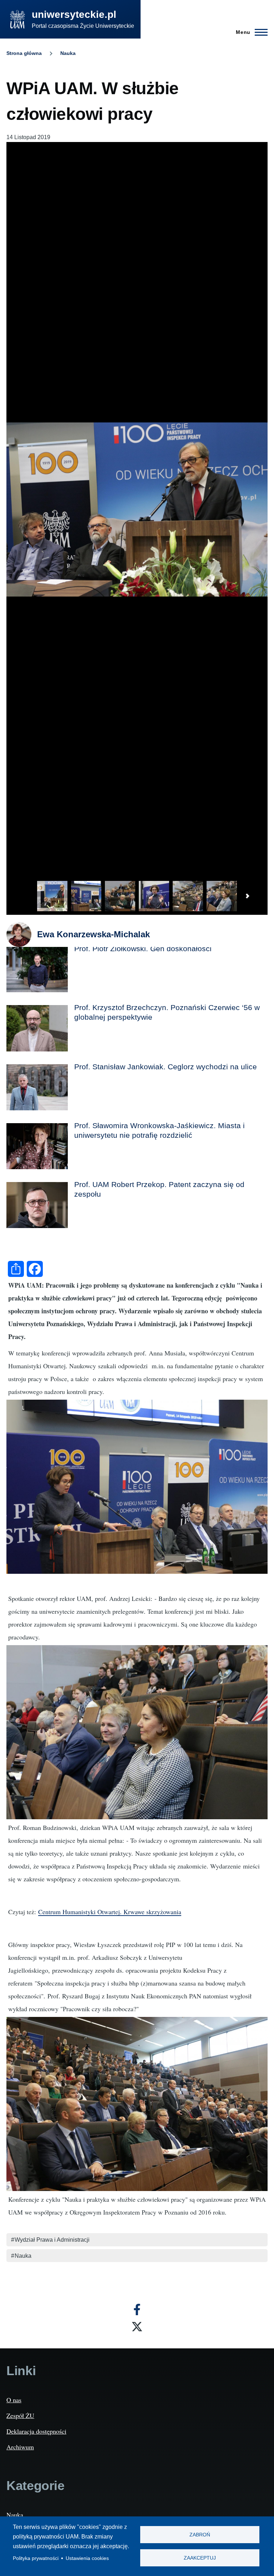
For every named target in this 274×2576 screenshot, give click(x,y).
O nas (14, 2400)
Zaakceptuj (200, 2558)
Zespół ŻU (20, 2415)
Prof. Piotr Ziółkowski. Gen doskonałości (143, 949)
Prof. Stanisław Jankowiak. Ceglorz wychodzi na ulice (166, 1067)
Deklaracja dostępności (36, 2431)
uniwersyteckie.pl (74, 14)
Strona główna (24, 53)
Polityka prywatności (36, 2558)
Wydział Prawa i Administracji (52, 2240)
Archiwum (20, 2447)
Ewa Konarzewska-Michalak (93, 934)
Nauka (68, 53)
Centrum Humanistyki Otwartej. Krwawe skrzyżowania (110, 1912)
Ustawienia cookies (87, 2558)
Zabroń (200, 2535)
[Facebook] (137, 2309)
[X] (137, 2327)
